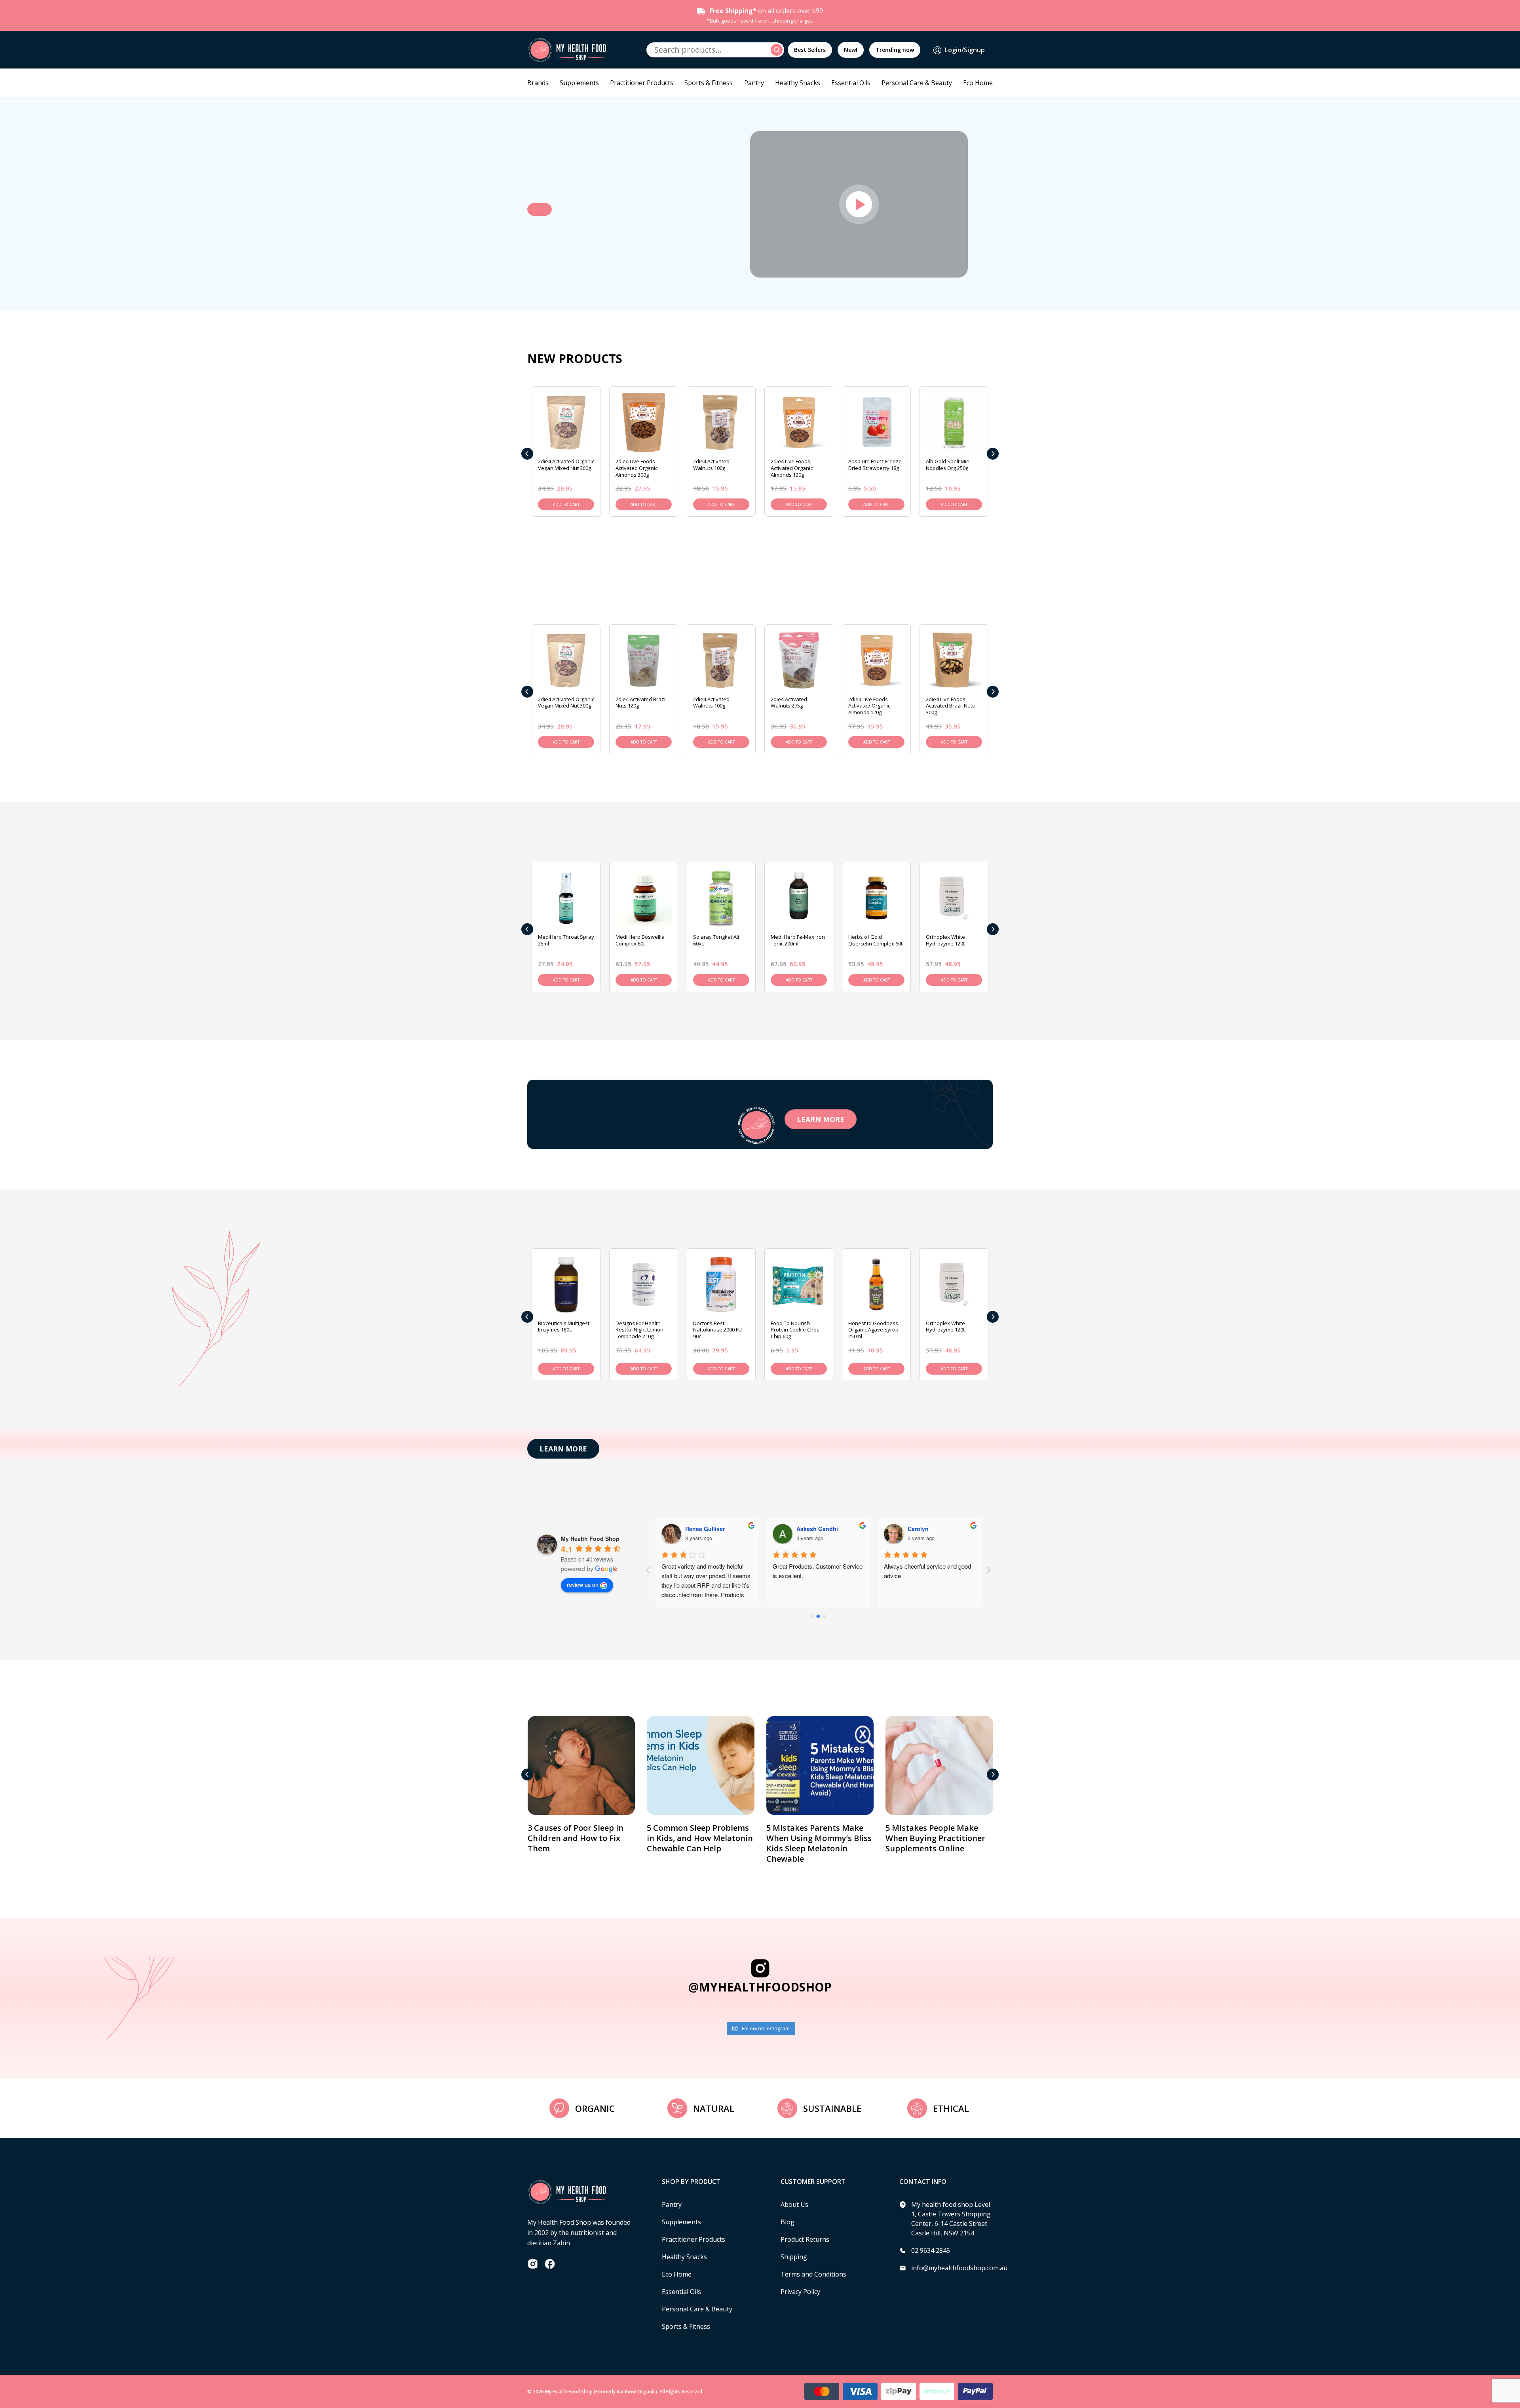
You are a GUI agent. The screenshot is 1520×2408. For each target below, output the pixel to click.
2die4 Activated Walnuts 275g (789, 703)
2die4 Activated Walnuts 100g (711, 465)
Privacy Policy (800, 2292)
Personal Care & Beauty (917, 83)
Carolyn (807, 1529)
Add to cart (566, 504)
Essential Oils (851, 83)
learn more (821, 1119)
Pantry (754, 83)
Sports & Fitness (709, 83)
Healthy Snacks (798, 83)
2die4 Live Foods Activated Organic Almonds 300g (636, 468)
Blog (788, 2222)
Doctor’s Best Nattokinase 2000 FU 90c (717, 1330)
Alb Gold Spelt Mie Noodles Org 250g (948, 465)
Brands (538, 83)
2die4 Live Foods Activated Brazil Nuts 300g (950, 706)
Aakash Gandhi (706, 1529)
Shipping (794, 2257)
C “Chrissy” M (926, 1529)
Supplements (579, 83)
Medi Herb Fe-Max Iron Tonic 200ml (798, 940)
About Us (794, 2204)
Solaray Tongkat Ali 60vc (716, 940)
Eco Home (978, 83)
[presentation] (527, 454)
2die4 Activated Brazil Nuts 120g (641, 703)
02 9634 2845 (931, 2250)
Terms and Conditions (813, 2274)
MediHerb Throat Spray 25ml (566, 940)
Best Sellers (810, 50)
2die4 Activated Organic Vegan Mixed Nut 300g (566, 465)
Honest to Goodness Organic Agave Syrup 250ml (873, 1330)
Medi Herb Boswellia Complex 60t (640, 940)
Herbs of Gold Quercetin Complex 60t (875, 940)
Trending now (895, 50)
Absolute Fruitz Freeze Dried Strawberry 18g (875, 465)
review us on (583, 1584)
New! (851, 50)
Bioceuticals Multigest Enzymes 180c (564, 1327)
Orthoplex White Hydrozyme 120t (945, 940)
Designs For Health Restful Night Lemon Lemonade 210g (639, 1330)
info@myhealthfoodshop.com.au (959, 2268)
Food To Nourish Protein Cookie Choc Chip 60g (795, 1330)
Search (778, 50)
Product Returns (805, 2239)
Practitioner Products (642, 83)
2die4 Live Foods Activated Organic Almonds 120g (792, 468)
